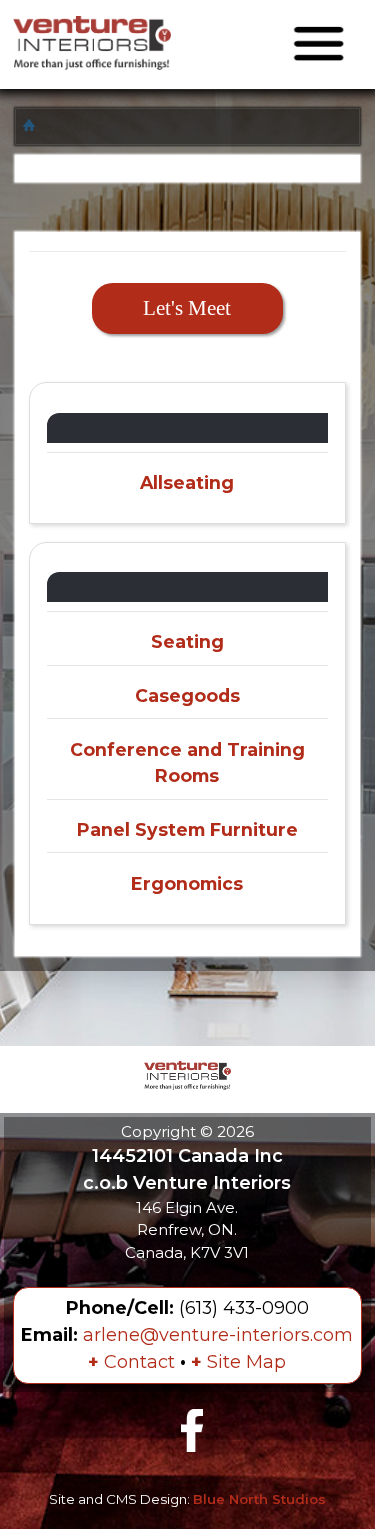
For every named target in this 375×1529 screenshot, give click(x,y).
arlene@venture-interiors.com (218, 1335)
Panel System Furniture (187, 829)
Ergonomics (187, 883)
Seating (187, 641)
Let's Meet (187, 308)
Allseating (187, 482)
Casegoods (187, 695)
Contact (131, 1362)
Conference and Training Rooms (187, 762)
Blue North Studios (259, 1499)
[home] (31, 126)
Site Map (238, 1362)
